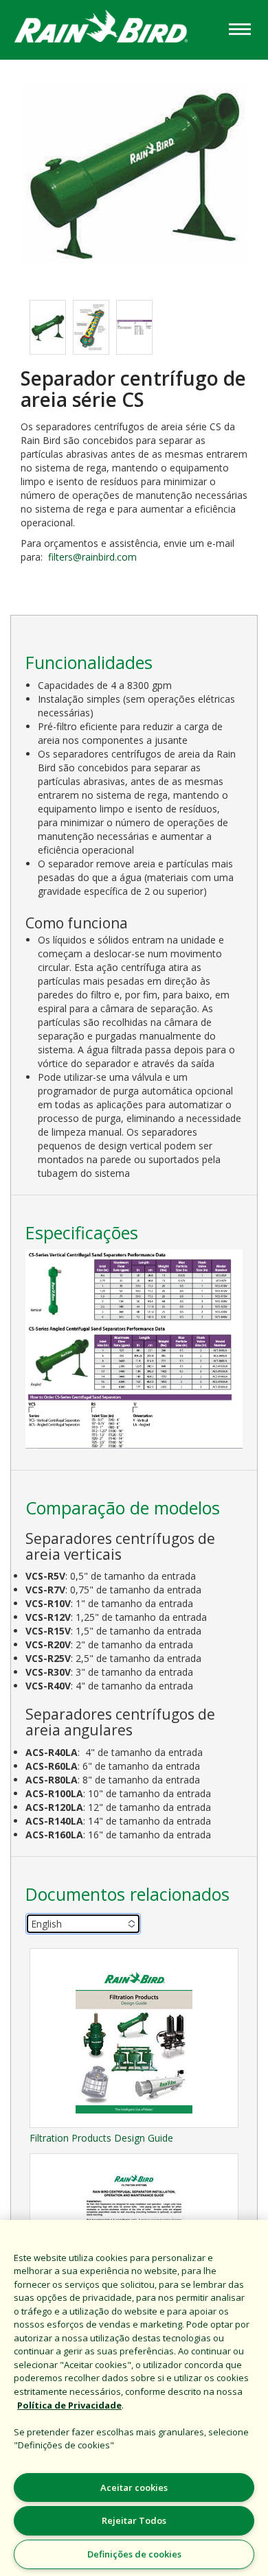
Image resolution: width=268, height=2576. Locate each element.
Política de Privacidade (69, 2405)
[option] (48, 327)
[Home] (113, 28)
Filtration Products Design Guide (101, 2138)
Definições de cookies (134, 2554)
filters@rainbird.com (92, 557)
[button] (134, 173)
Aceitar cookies (134, 2487)
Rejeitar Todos (134, 2520)
